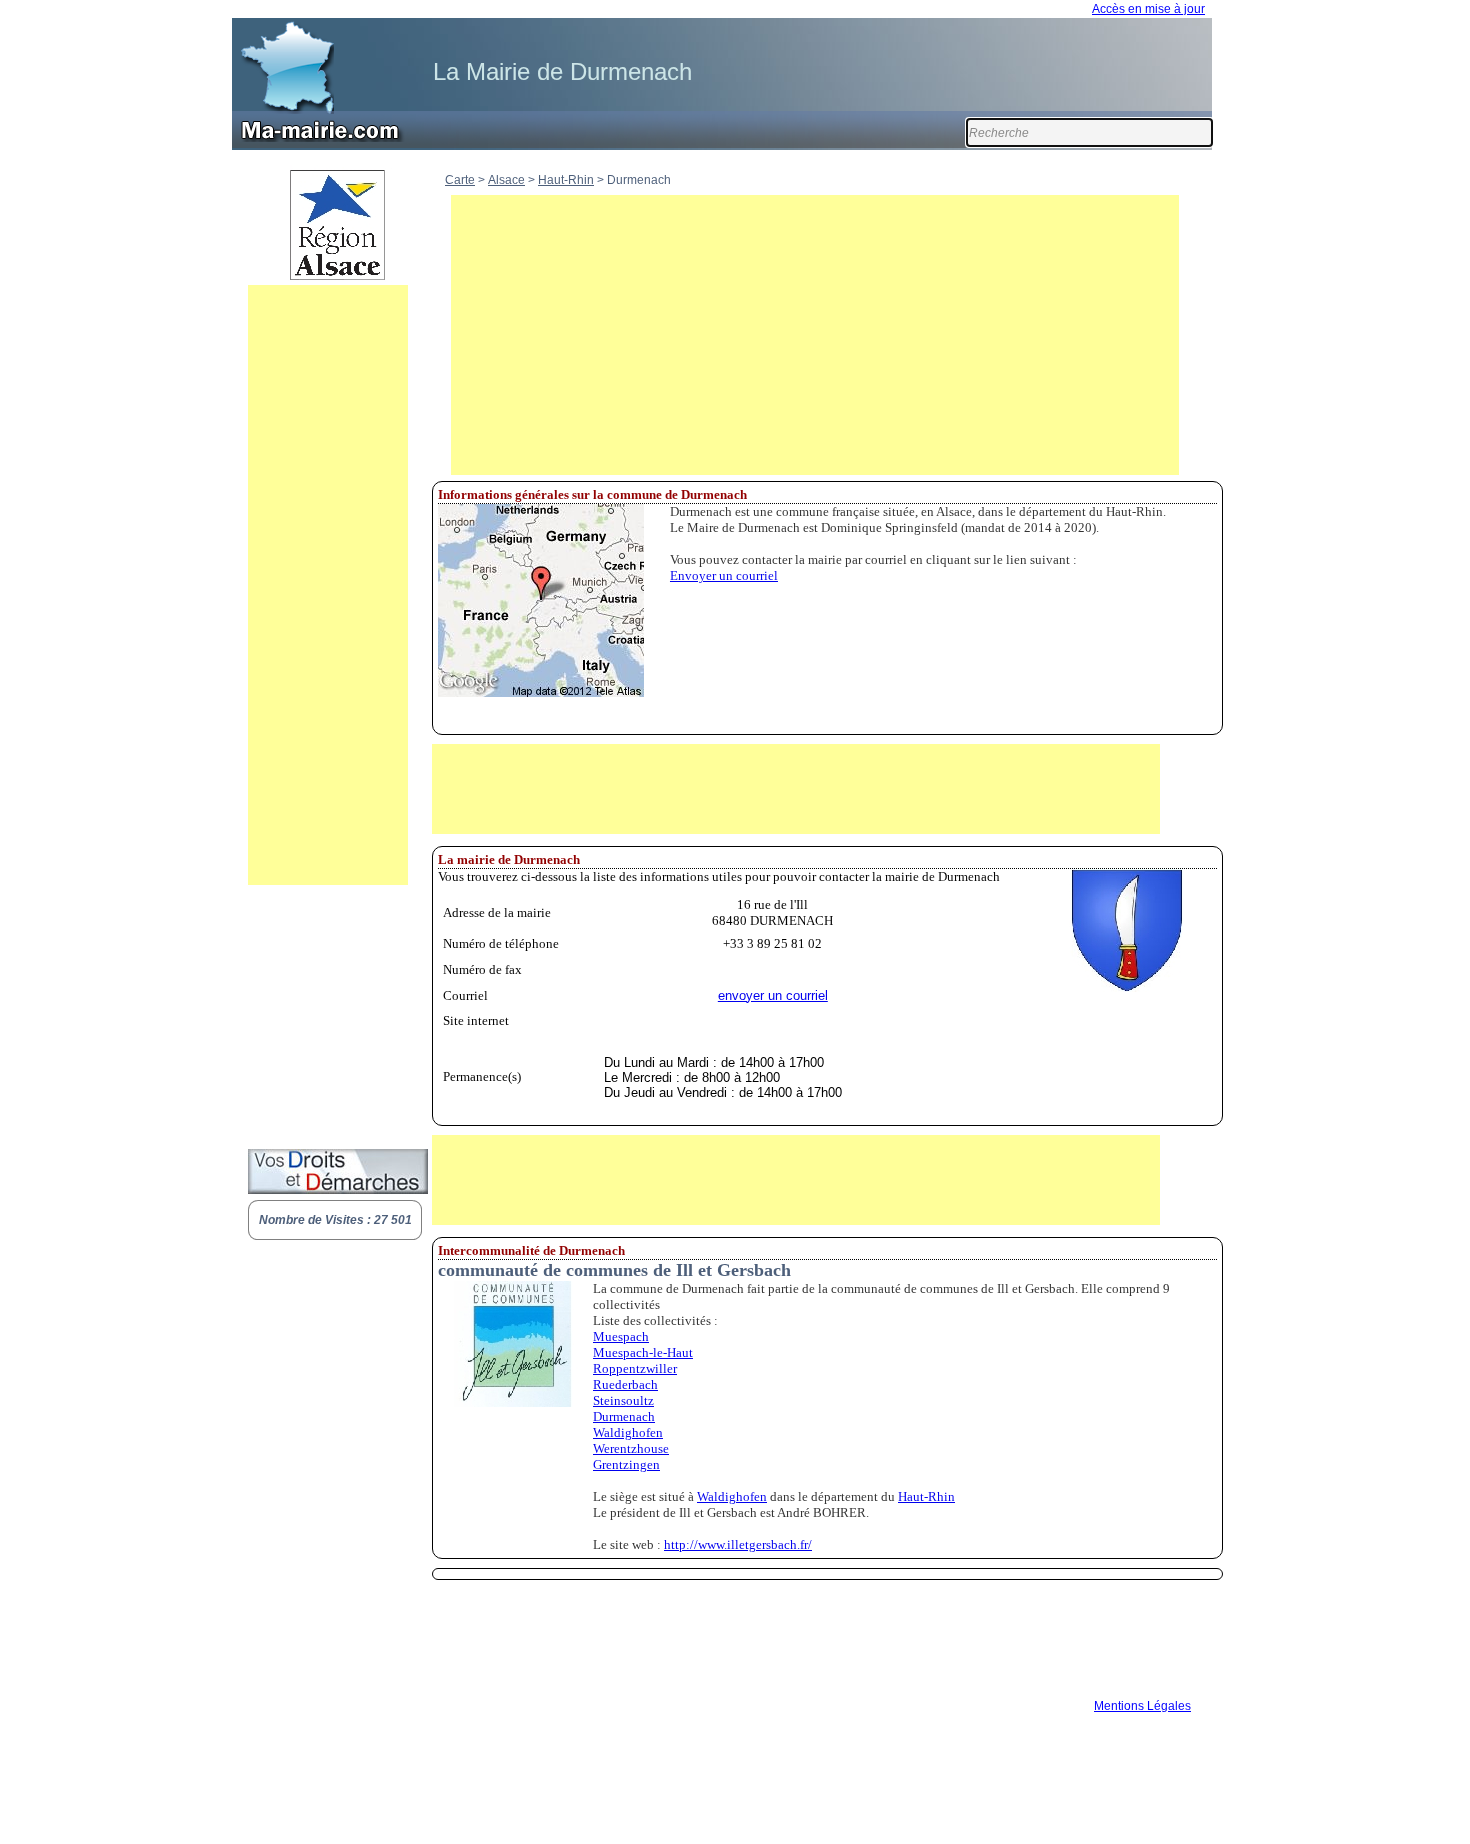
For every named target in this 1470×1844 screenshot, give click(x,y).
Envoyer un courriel (724, 575)
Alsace (506, 180)
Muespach (621, 1336)
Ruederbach (625, 1384)
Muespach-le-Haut (643, 1352)
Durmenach (624, 1416)
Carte (460, 180)
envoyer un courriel (773, 995)
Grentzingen (626, 1464)
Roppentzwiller (635, 1368)
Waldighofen (628, 1432)
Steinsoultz (623, 1400)
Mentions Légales (1142, 1706)
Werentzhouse (631, 1448)
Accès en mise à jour (1148, 9)
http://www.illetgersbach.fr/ (738, 1544)
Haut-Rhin (566, 180)
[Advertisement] (328, 585)
